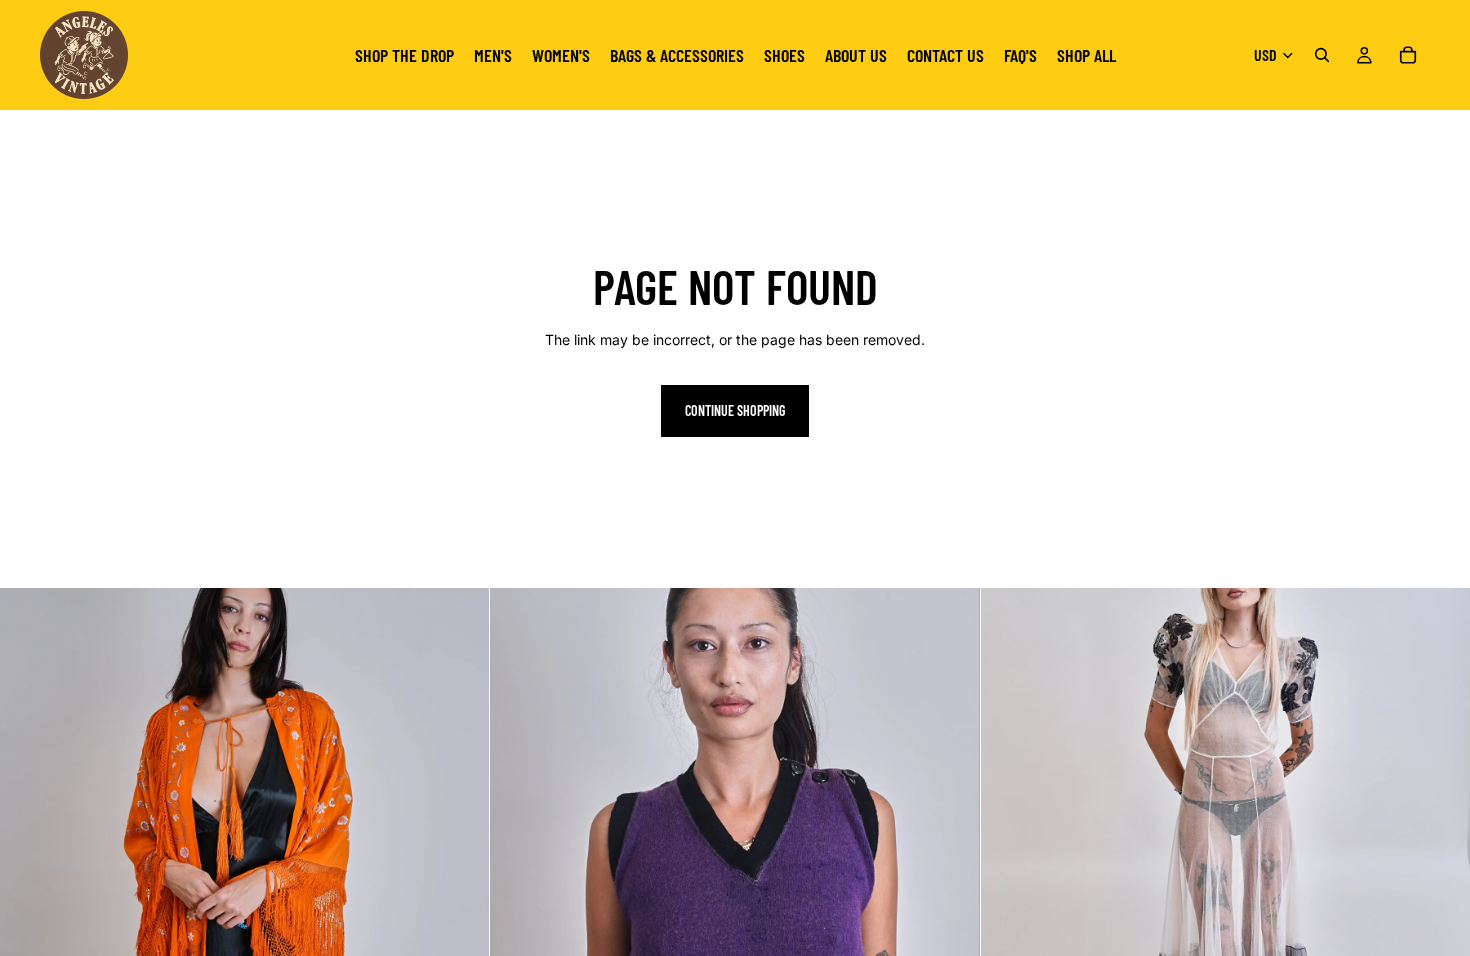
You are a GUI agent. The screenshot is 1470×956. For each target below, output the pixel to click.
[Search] (1322, 55)
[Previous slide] (30, 833)
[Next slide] (459, 833)
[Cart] (1408, 55)
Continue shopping (735, 410)
